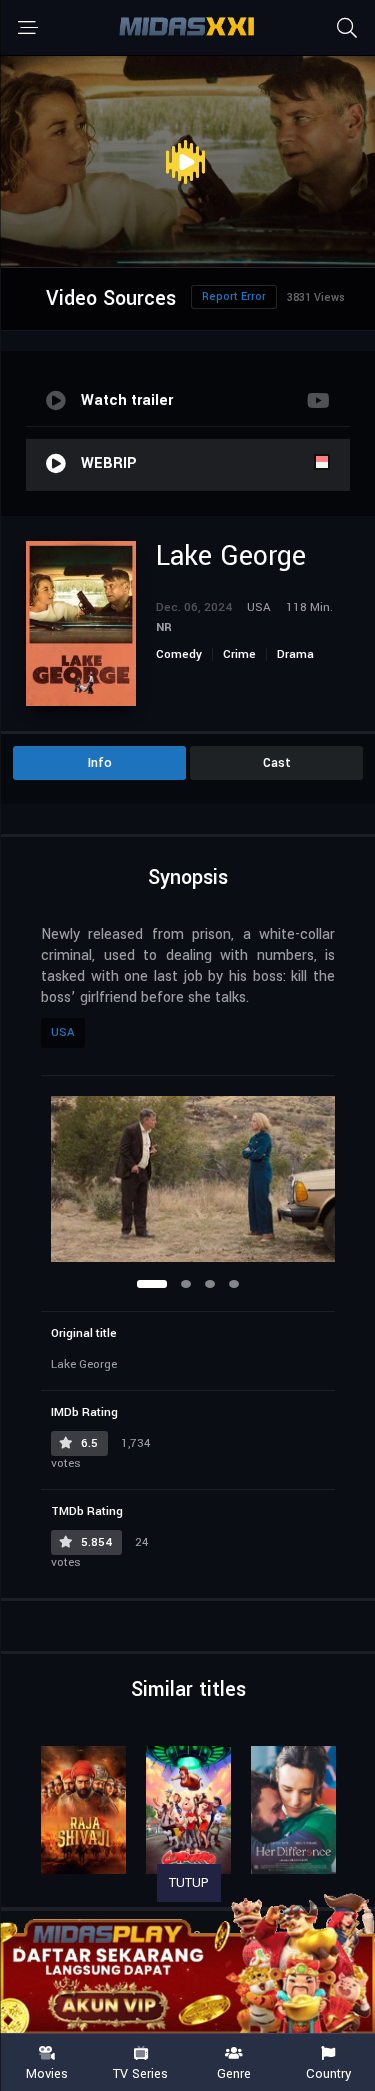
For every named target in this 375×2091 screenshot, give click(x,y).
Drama (295, 654)
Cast (277, 763)
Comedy (179, 654)
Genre (234, 2073)
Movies (47, 2073)
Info (100, 763)
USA (63, 1032)
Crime (239, 654)
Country (328, 2073)
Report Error (234, 296)
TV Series (140, 2073)
